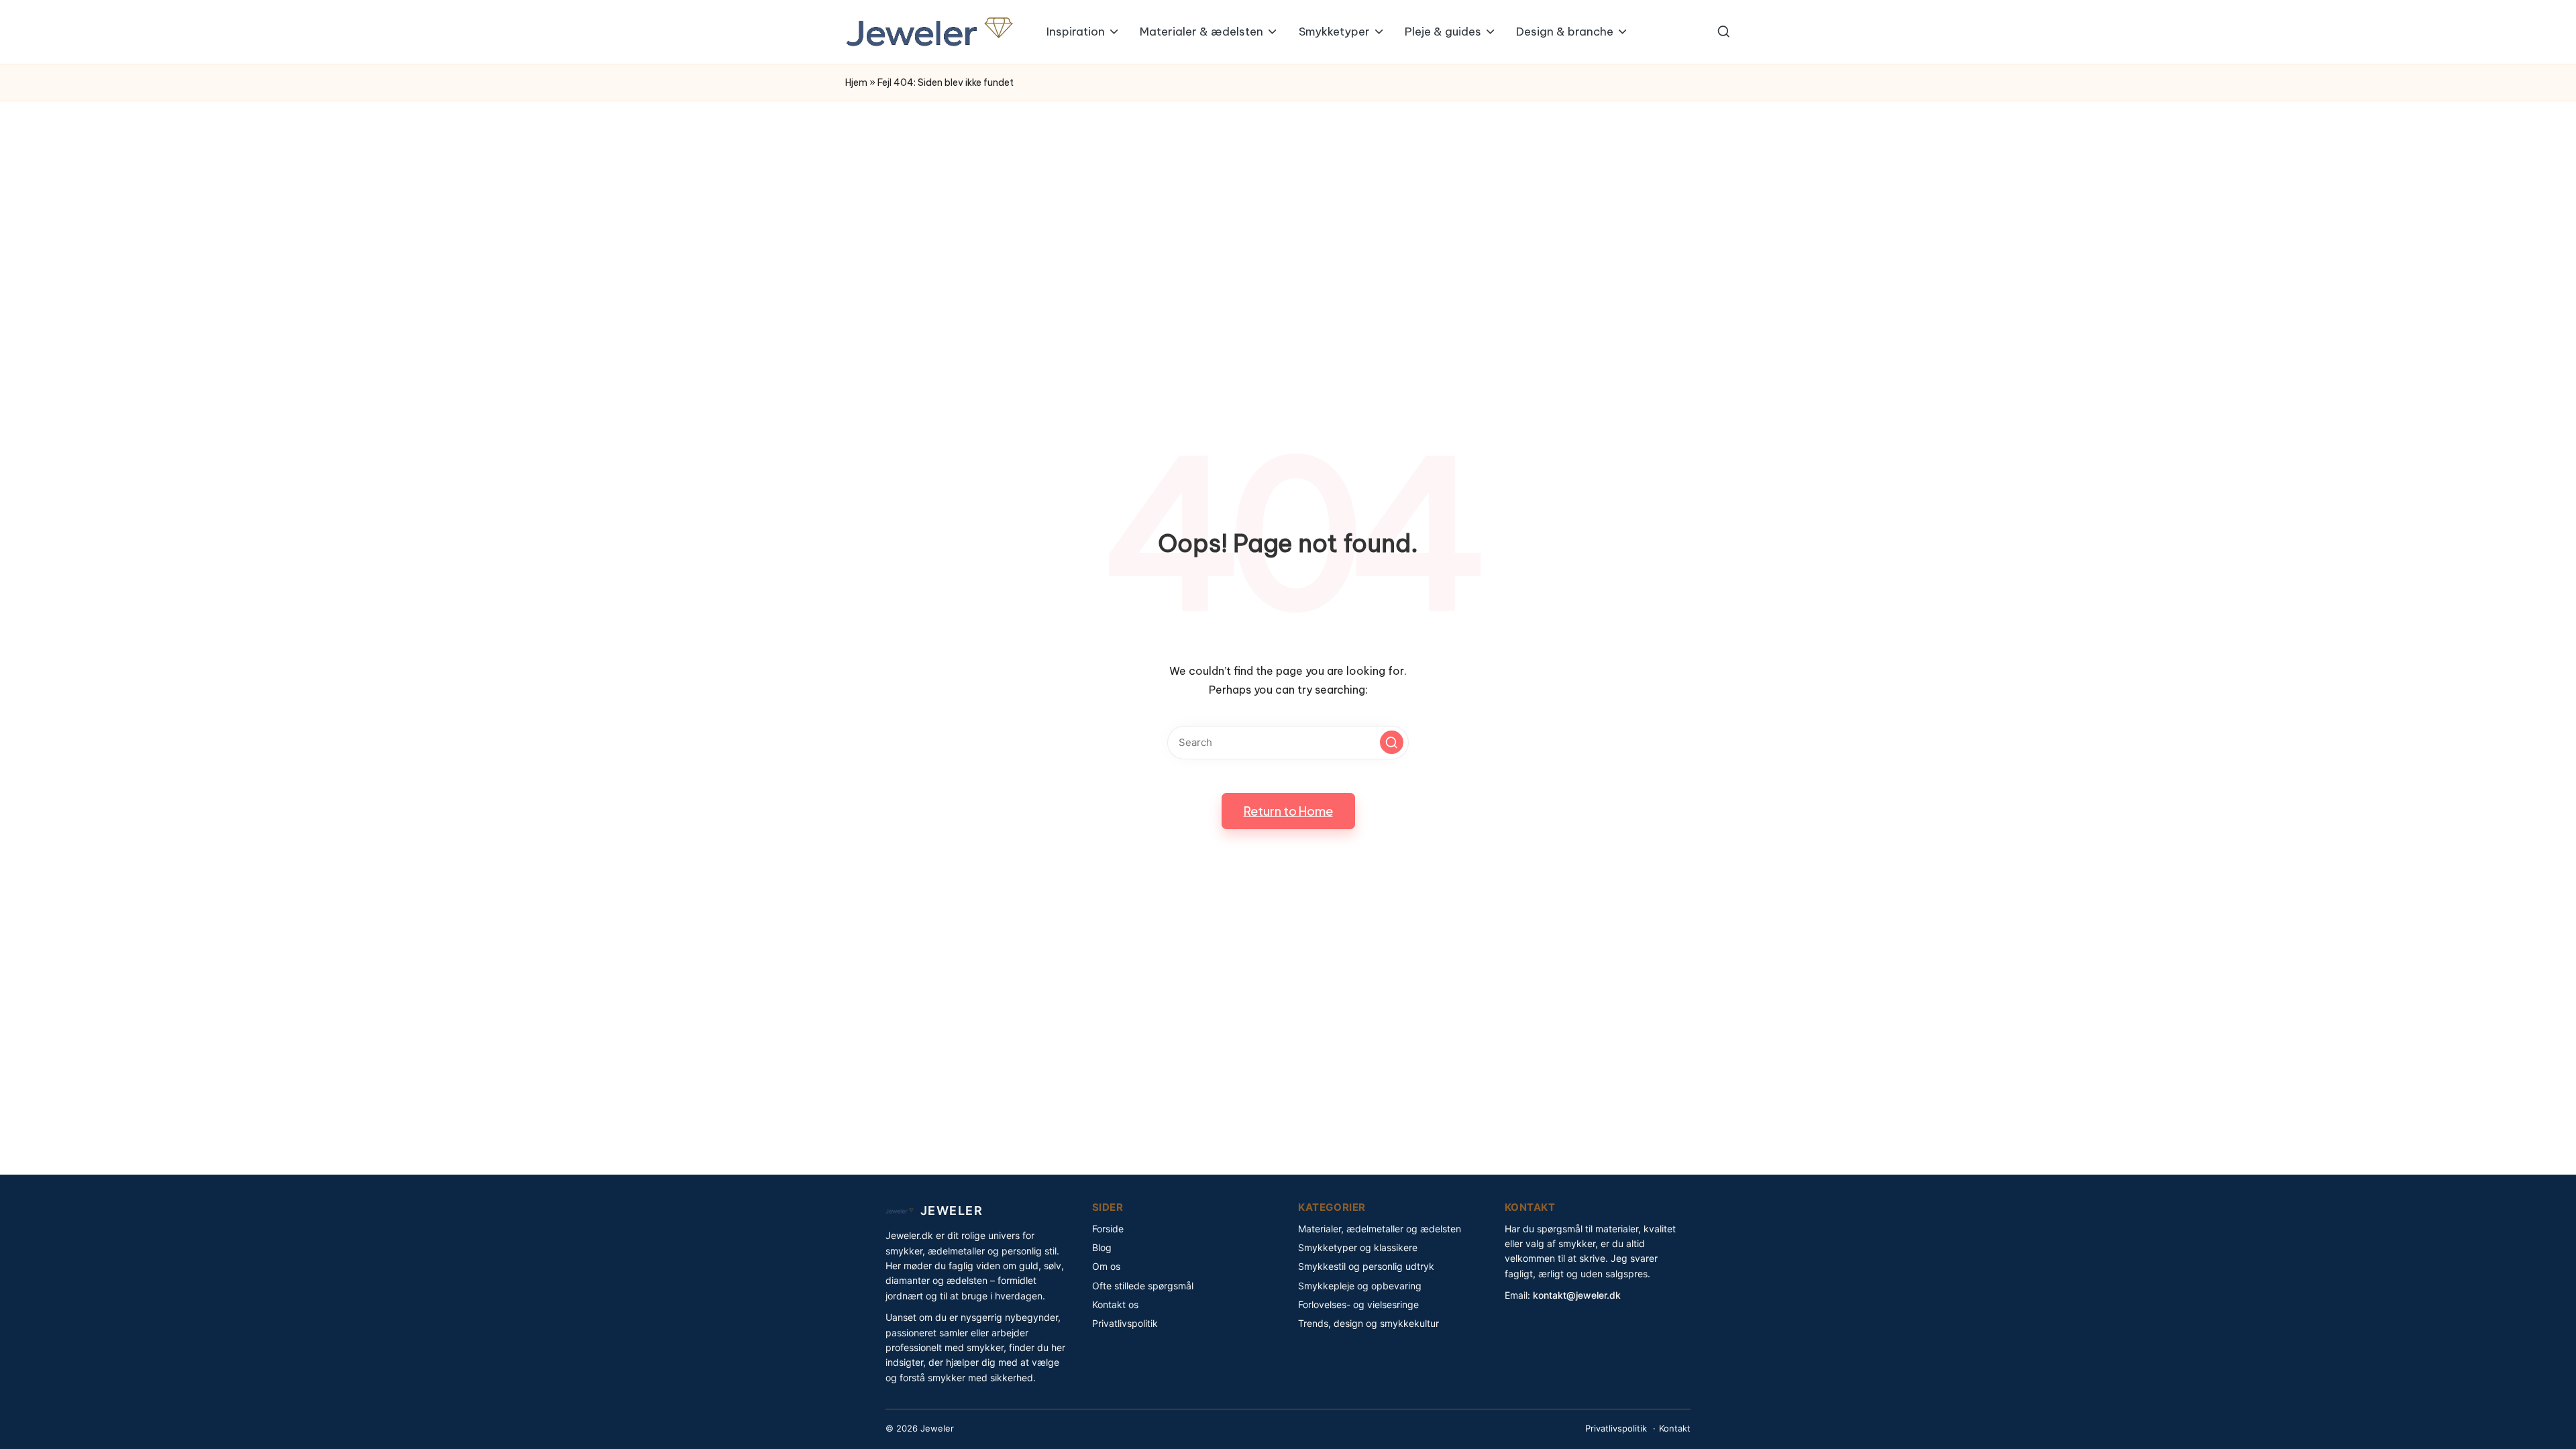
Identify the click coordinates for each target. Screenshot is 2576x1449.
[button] (1392, 742)
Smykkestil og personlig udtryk (1366, 1266)
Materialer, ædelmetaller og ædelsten (1380, 1229)
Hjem (856, 83)
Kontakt (1675, 1428)
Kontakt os (1115, 1304)
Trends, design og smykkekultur (1368, 1323)
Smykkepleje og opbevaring (1360, 1286)
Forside (1108, 1229)
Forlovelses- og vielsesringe (1358, 1304)
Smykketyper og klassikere (1358, 1247)
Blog (1102, 1247)
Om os (1106, 1266)
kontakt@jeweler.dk (1577, 1295)
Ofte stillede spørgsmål (1143, 1286)
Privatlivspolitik (1125, 1323)
